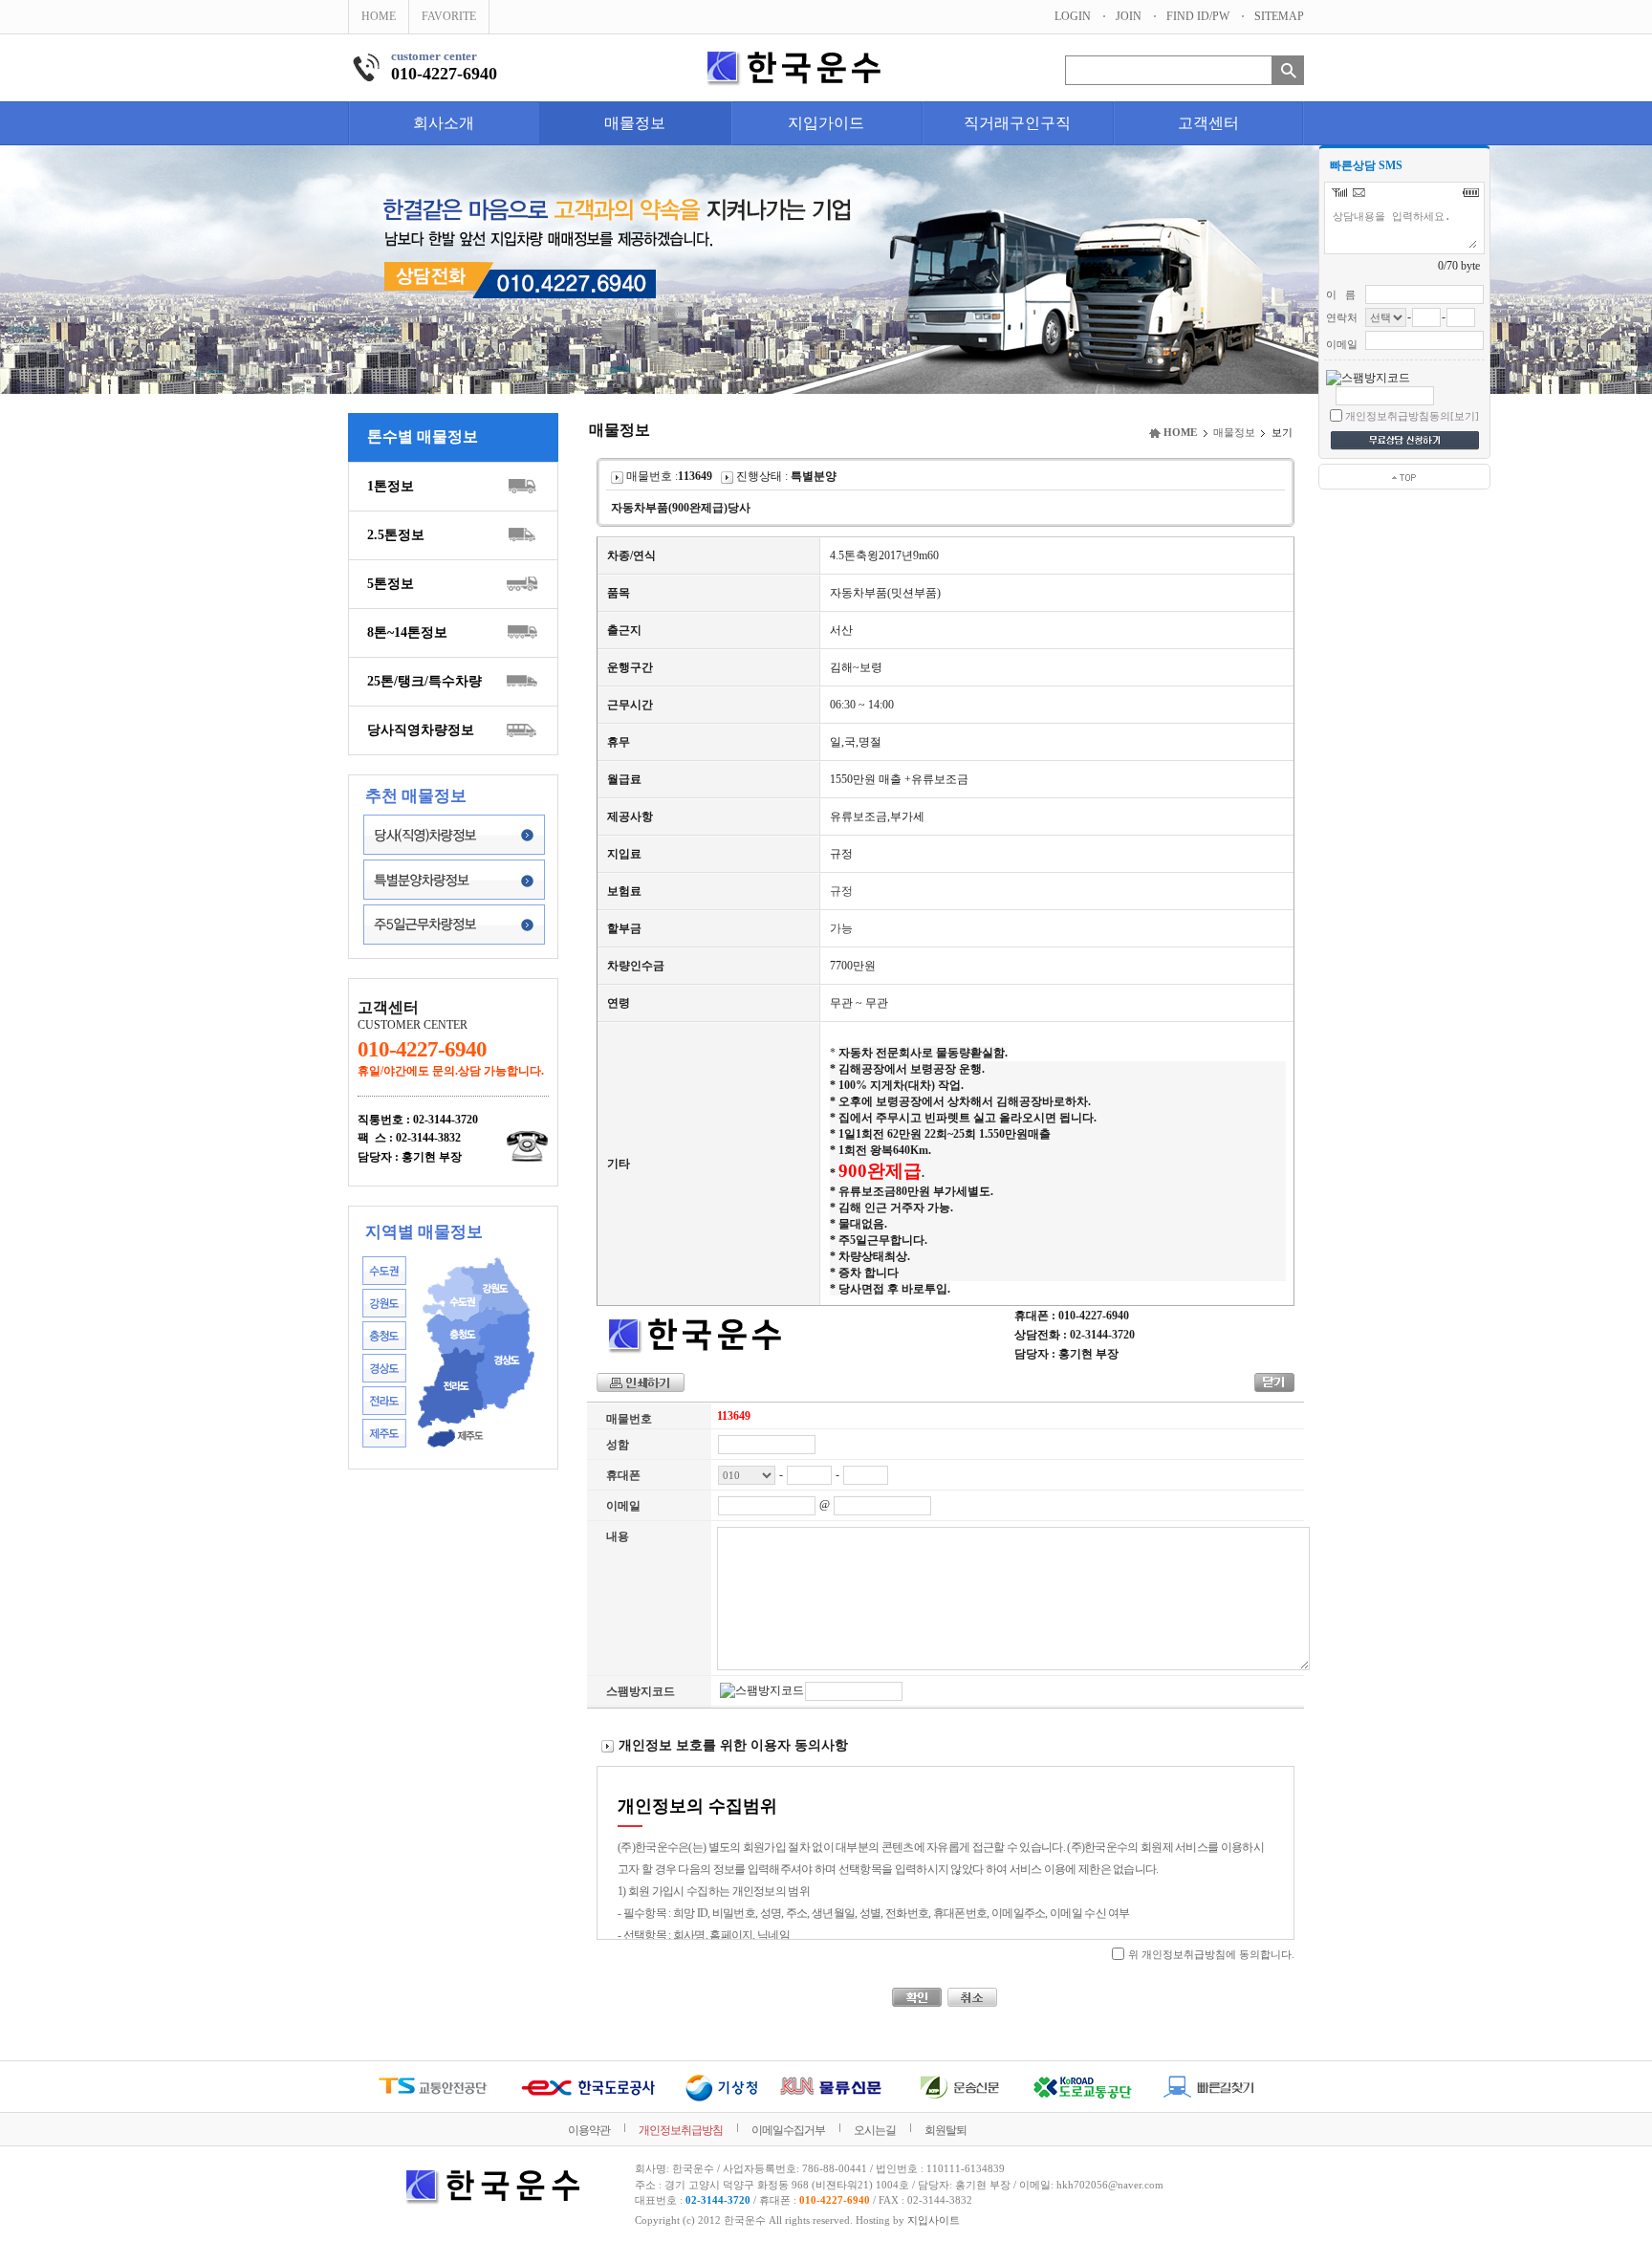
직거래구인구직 (1017, 123)
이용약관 (589, 2130)
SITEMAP (1279, 16)
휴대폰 (623, 1475)
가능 (841, 928)
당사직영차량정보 (421, 730)
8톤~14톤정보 (407, 632)
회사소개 (444, 123)
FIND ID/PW (1198, 16)
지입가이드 (826, 123)
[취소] (972, 1997)
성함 (618, 1445)
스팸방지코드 (641, 1691)
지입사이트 (934, 2220)
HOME (379, 16)
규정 (841, 891)
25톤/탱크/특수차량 (424, 681)
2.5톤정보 (396, 535)
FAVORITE (449, 16)
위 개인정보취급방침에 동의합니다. (1211, 1954)
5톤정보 (391, 584)
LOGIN (1073, 16)
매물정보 (635, 123)
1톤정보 (391, 486)
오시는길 (875, 2130)
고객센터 (1208, 123)
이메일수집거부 (788, 2130)
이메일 (623, 1506)
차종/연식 (631, 555)
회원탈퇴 (946, 2130)
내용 (618, 1536)
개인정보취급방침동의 (1398, 416)
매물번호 (629, 1419)
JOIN (1129, 16)
